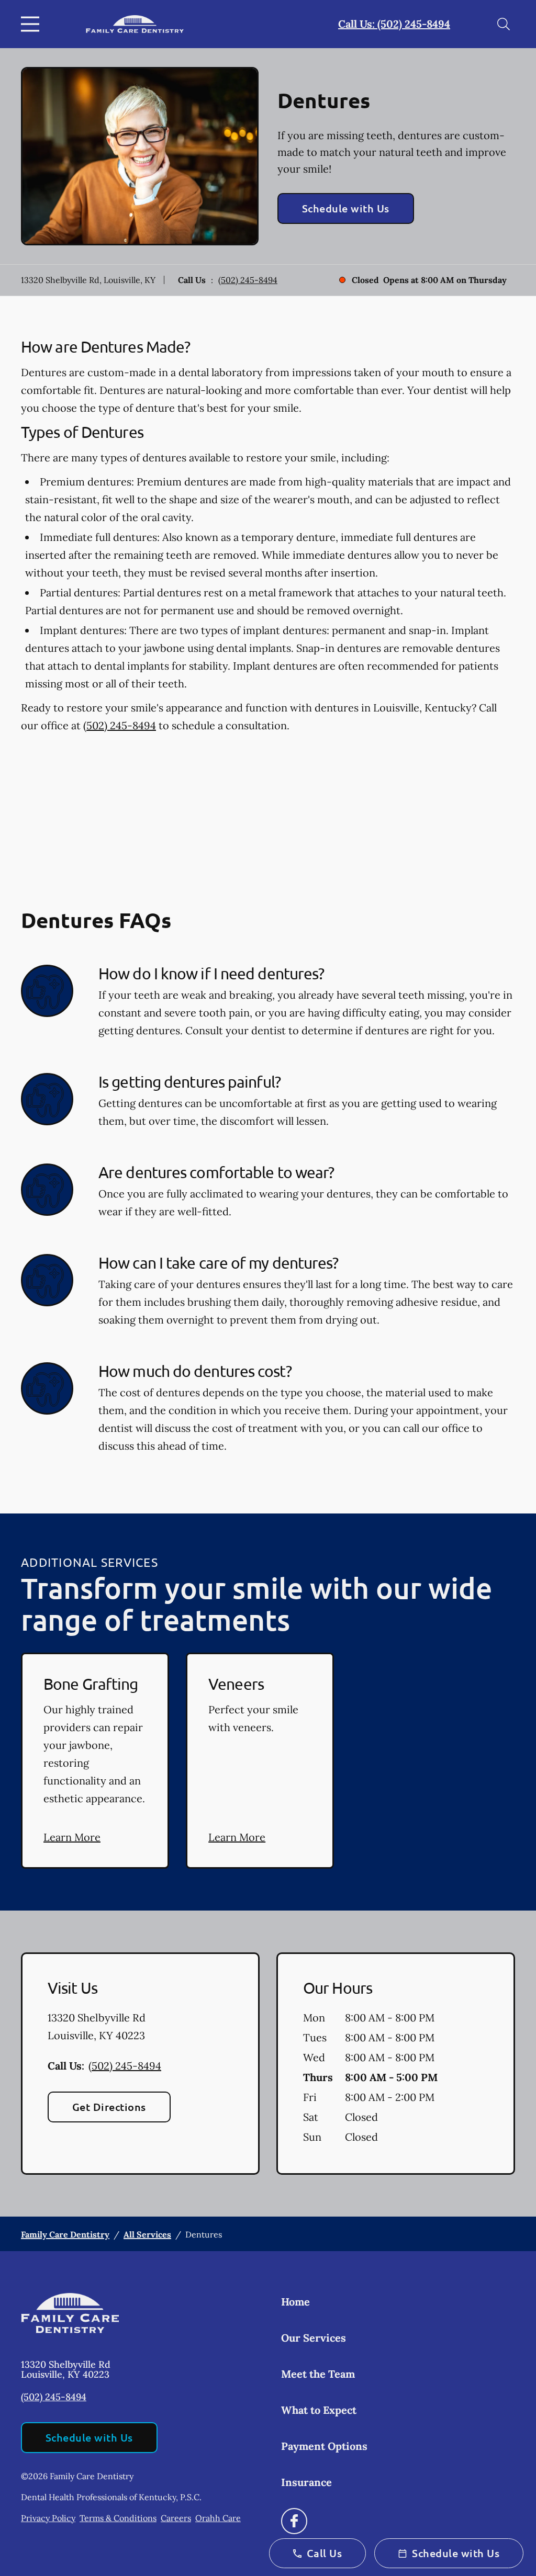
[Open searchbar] (504, 24)
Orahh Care (218, 2518)
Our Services (314, 2338)
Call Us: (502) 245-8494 (394, 24)
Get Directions (109, 2107)
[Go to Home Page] (135, 24)
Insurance (306, 2482)
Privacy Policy (48, 2518)
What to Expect (319, 2410)
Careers (176, 2518)
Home (295, 2302)
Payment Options (324, 2446)
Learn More (72, 1837)
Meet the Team (318, 2374)
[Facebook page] (294, 2521)
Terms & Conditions (118, 2518)
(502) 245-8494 (248, 280)
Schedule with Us (346, 208)
